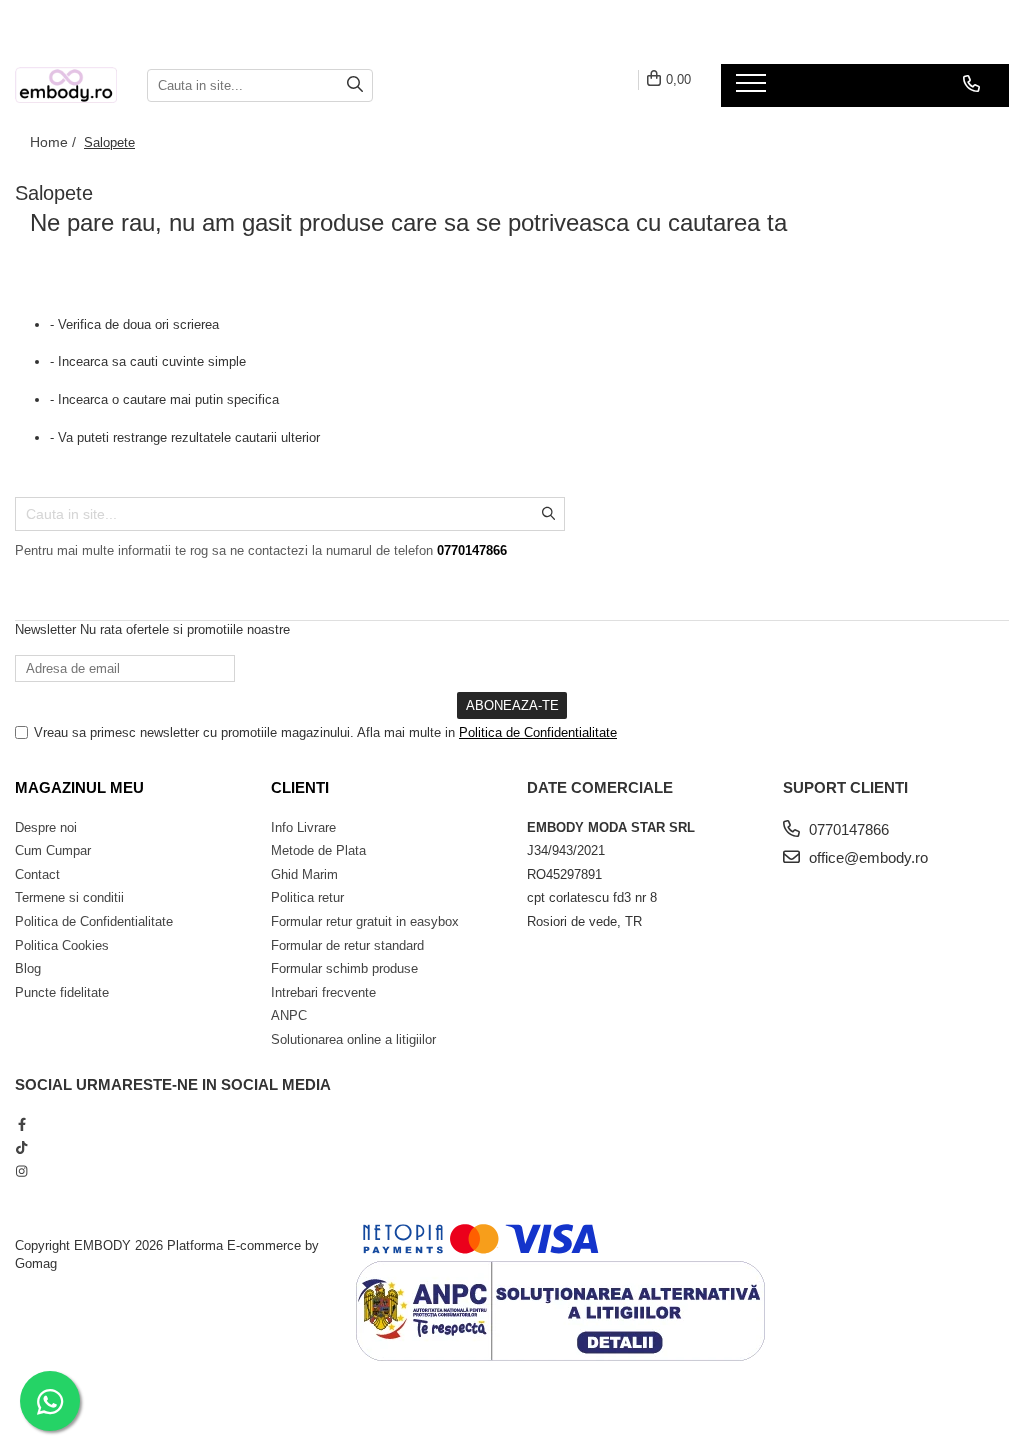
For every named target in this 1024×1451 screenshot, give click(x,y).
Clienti (300, 787)
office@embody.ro (866, 857)
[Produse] (753, 89)
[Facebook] (21, 1124)
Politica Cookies (62, 945)
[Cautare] (355, 85)
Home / (55, 142)
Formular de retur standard (347, 945)
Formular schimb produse (344, 968)
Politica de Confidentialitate (538, 732)
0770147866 (847, 829)
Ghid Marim (304, 874)
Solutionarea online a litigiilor (353, 1039)
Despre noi (46, 827)
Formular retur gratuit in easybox (365, 921)
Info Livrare (303, 827)
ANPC (289, 1015)
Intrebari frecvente (323, 992)
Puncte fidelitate (62, 992)
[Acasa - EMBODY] (66, 85)
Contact (37, 874)
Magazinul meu (79, 787)
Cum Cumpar (53, 850)
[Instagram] (21, 1171)
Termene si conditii (69, 897)
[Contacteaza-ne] (971, 84)
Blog (28, 968)
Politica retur (307, 897)
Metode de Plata (318, 850)
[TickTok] (21, 1147)
